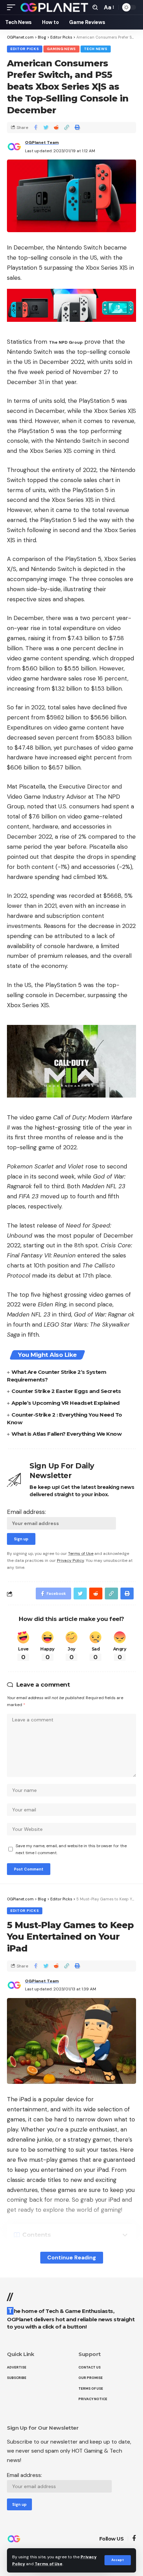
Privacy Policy (70, 1560)
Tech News (96, 49)
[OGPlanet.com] (54, 7)
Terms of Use (49, 2564)
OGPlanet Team (42, 142)
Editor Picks (25, 49)
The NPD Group (66, 342)
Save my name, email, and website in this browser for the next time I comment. (71, 1849)
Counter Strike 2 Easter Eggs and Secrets (66, 1391)
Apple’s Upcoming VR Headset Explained (66, 1403)
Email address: (26, 1512)
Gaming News (61, 49)
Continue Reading (72, 2257)
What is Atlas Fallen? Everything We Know (66, 1434)
